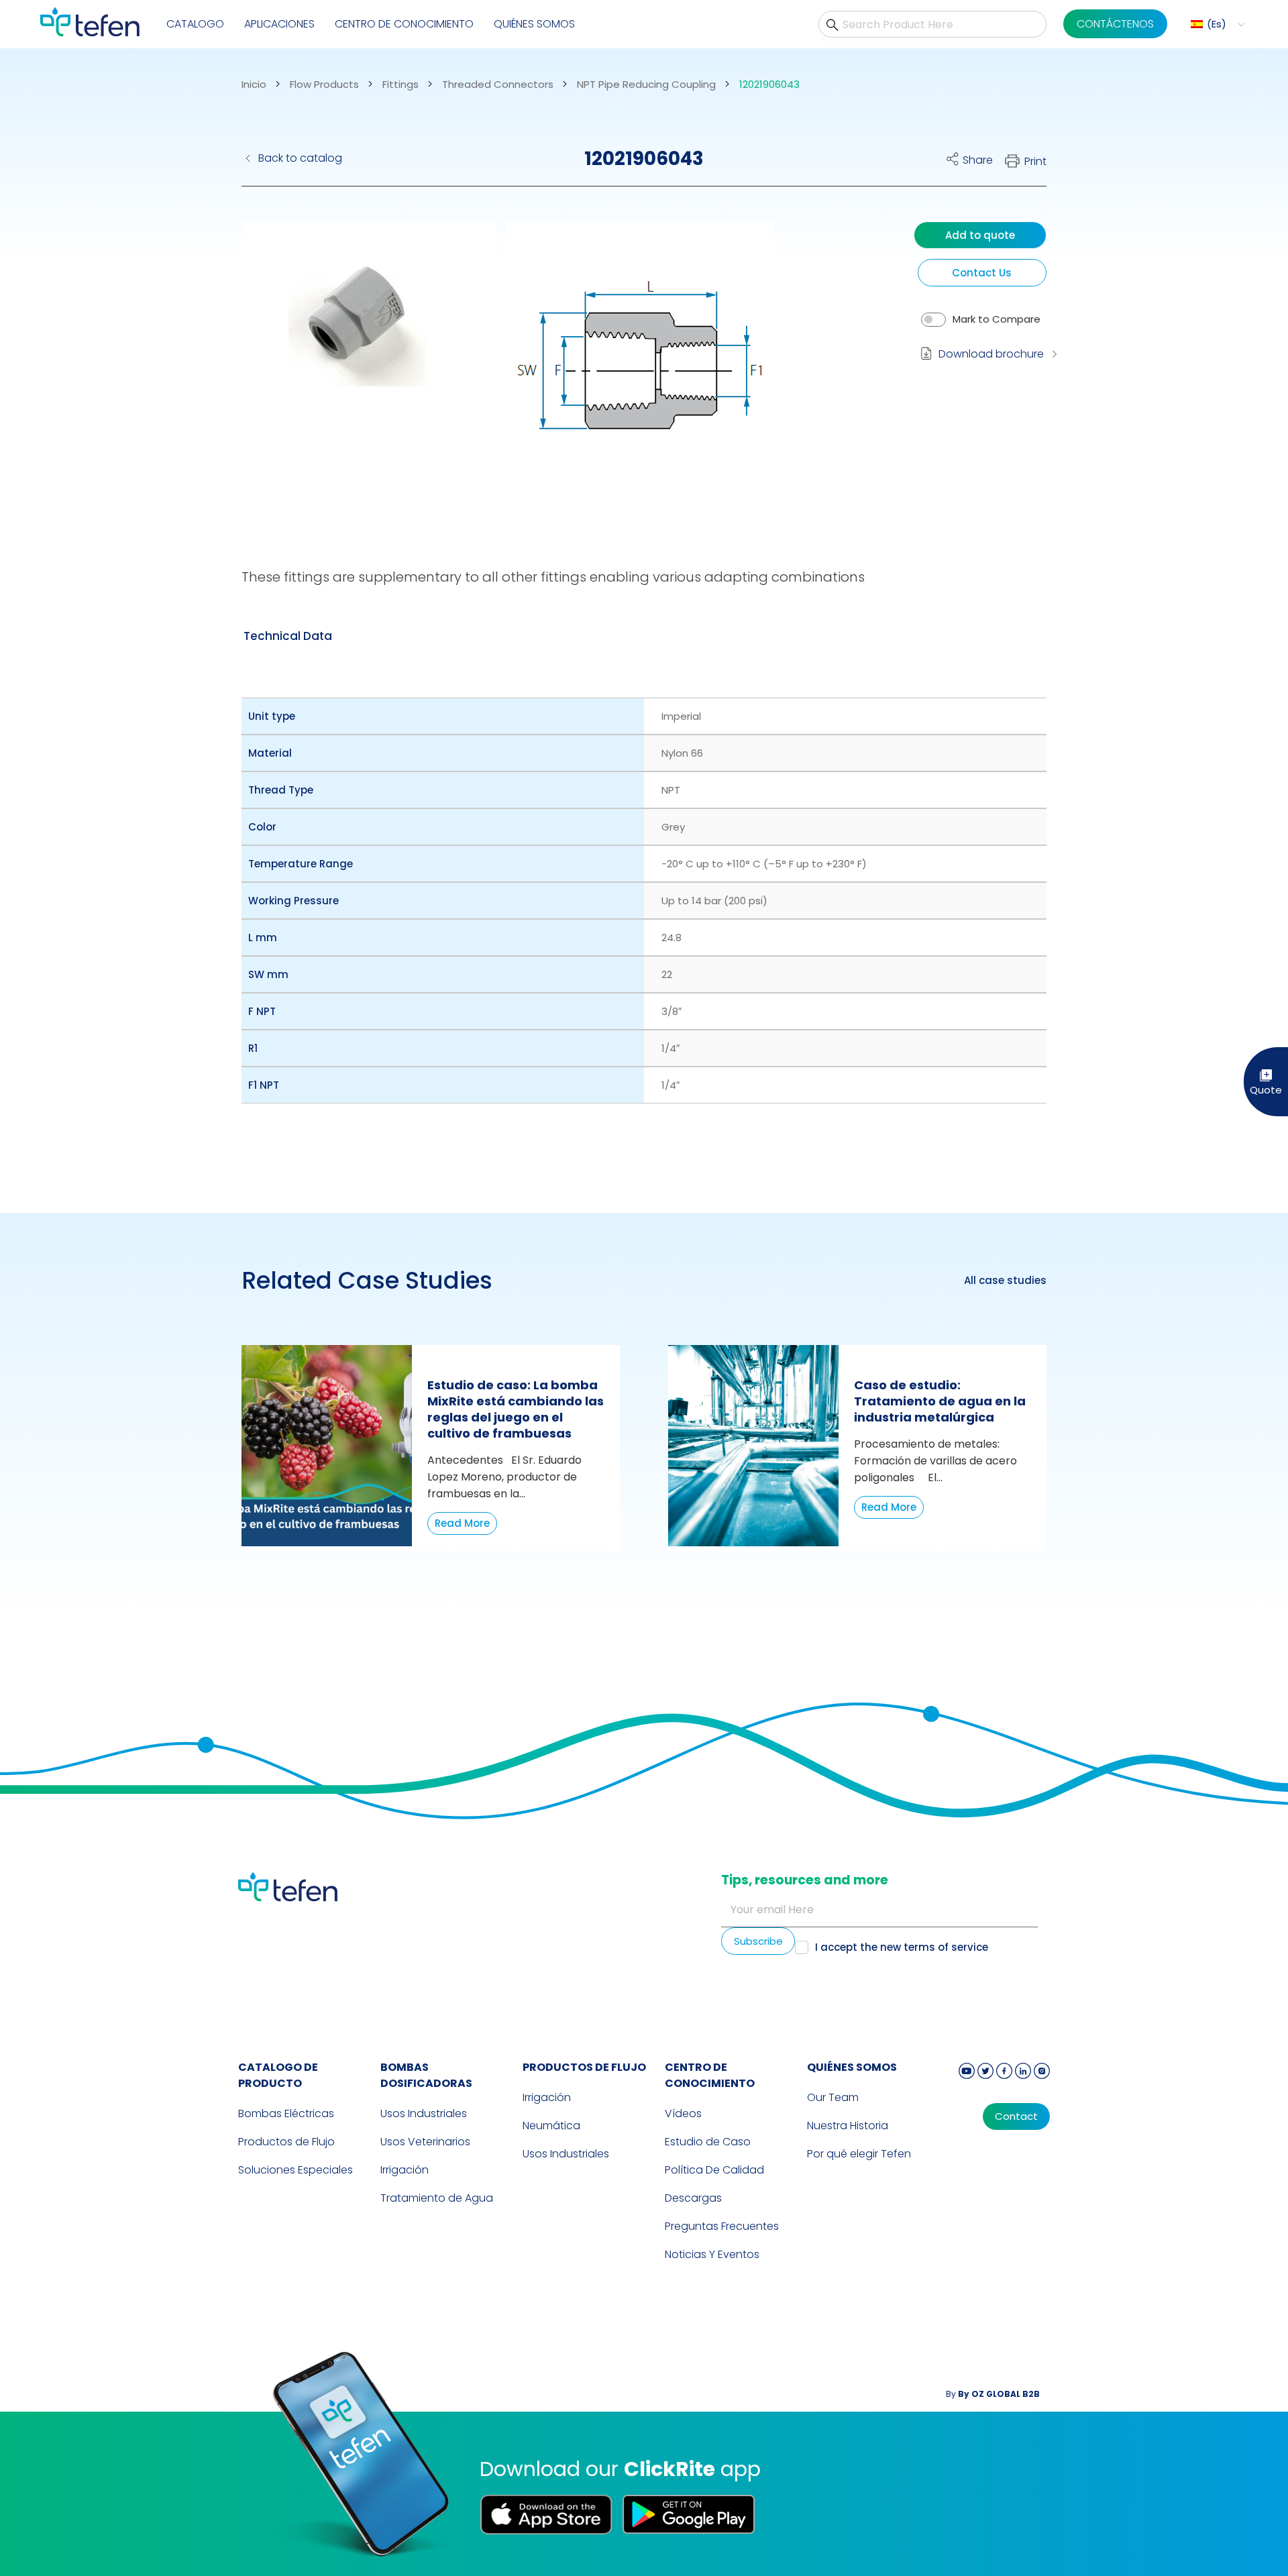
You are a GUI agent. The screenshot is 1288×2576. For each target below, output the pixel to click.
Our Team (833, 2097)
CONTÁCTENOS (1115, 24)
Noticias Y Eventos (712, 2254)
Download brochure (991, 354)
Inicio (254, 85)
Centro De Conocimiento (404, 24)
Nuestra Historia (848, 2126)
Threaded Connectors (498, 85)
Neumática (551, 2126)
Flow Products (324, 85)
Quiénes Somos (534, 24)
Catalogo (195, 24)
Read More (462, 1523)
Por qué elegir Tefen (859, 2154)
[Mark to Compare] (933, 320)
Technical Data (288, 636)
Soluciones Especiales (296, 2170)
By (993, 2394)
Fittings (400, 85)
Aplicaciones (279, 24)
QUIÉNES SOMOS (852, 2067)
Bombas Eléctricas (286, 2113)
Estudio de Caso (708, 2142)
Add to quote (980, 235)
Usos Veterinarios (425, 2142)
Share (978, 160)
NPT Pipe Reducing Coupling (646, 85)
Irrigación (405, 2170)
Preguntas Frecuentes (722, 2226)
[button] (1216, 24)
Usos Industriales (424, 2113)
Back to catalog (300, 158)
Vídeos (683, 2113)
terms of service (946, 1947)
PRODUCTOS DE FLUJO (584, 2067)
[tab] (288, 636)
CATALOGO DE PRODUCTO (278, 2075)
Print (1035, 161)
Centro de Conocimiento (710, 2075)
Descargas (693, 2198)
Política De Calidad (714, 2170)
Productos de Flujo (286, 2142)
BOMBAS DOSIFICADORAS (426, 2075)
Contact (1016, 2116)
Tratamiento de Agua (437, 2198)
